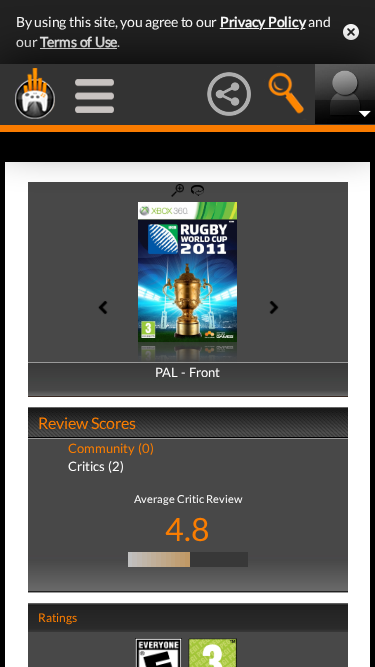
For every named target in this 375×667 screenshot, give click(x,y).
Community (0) (111, 448)
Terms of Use (78, 41)
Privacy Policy (263, 21)
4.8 (187, 528)
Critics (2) (96, 466)
